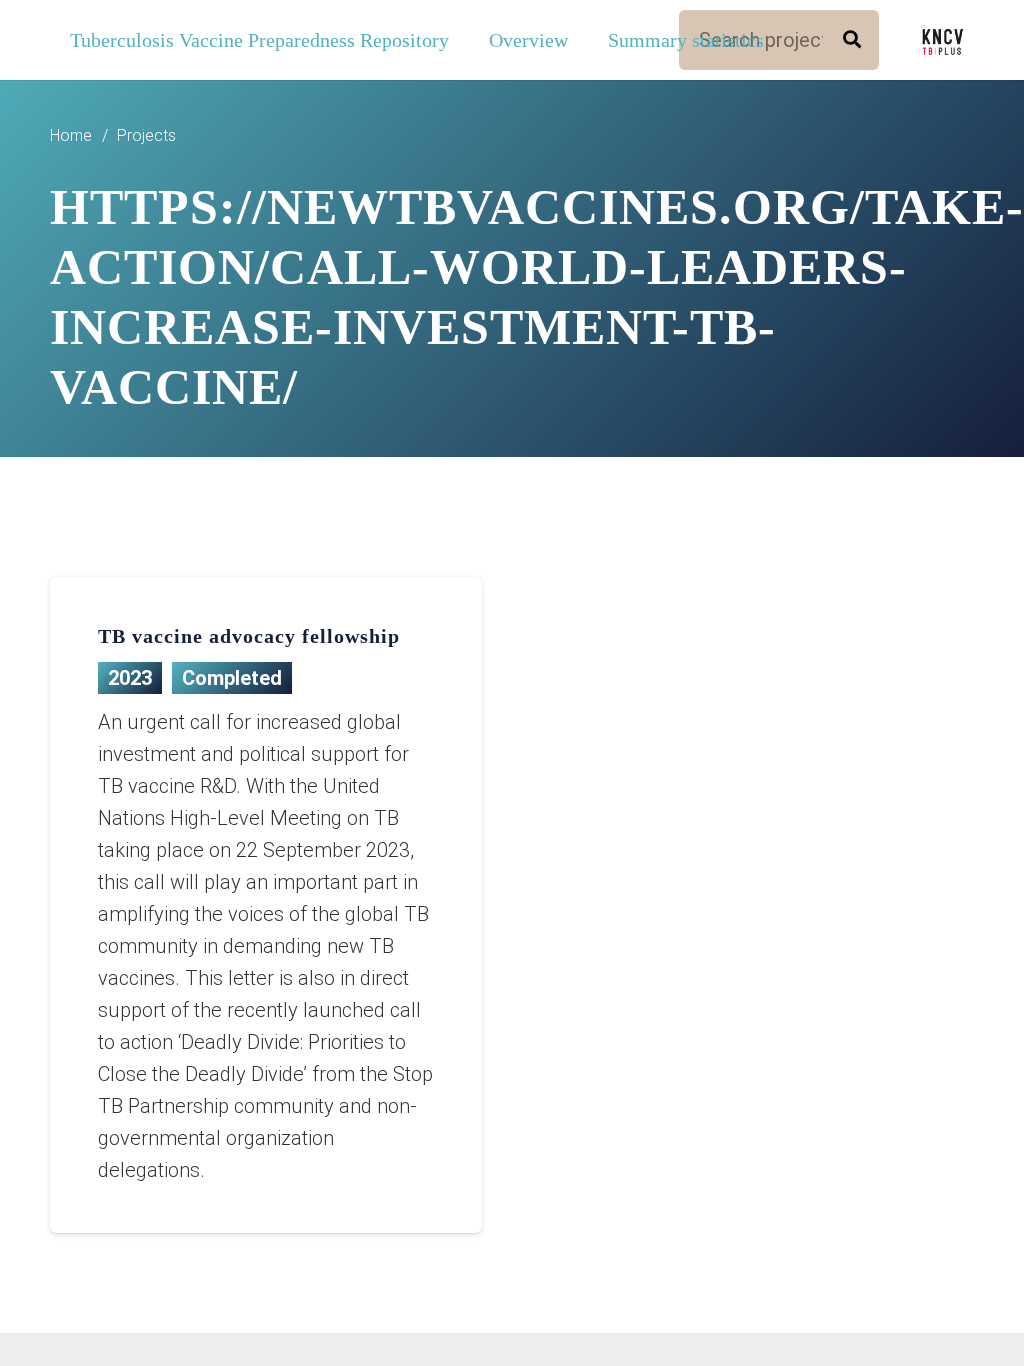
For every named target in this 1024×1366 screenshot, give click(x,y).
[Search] (852, 40)
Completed (232, 678)
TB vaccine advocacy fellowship (249, 636)
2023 (130, 678)
